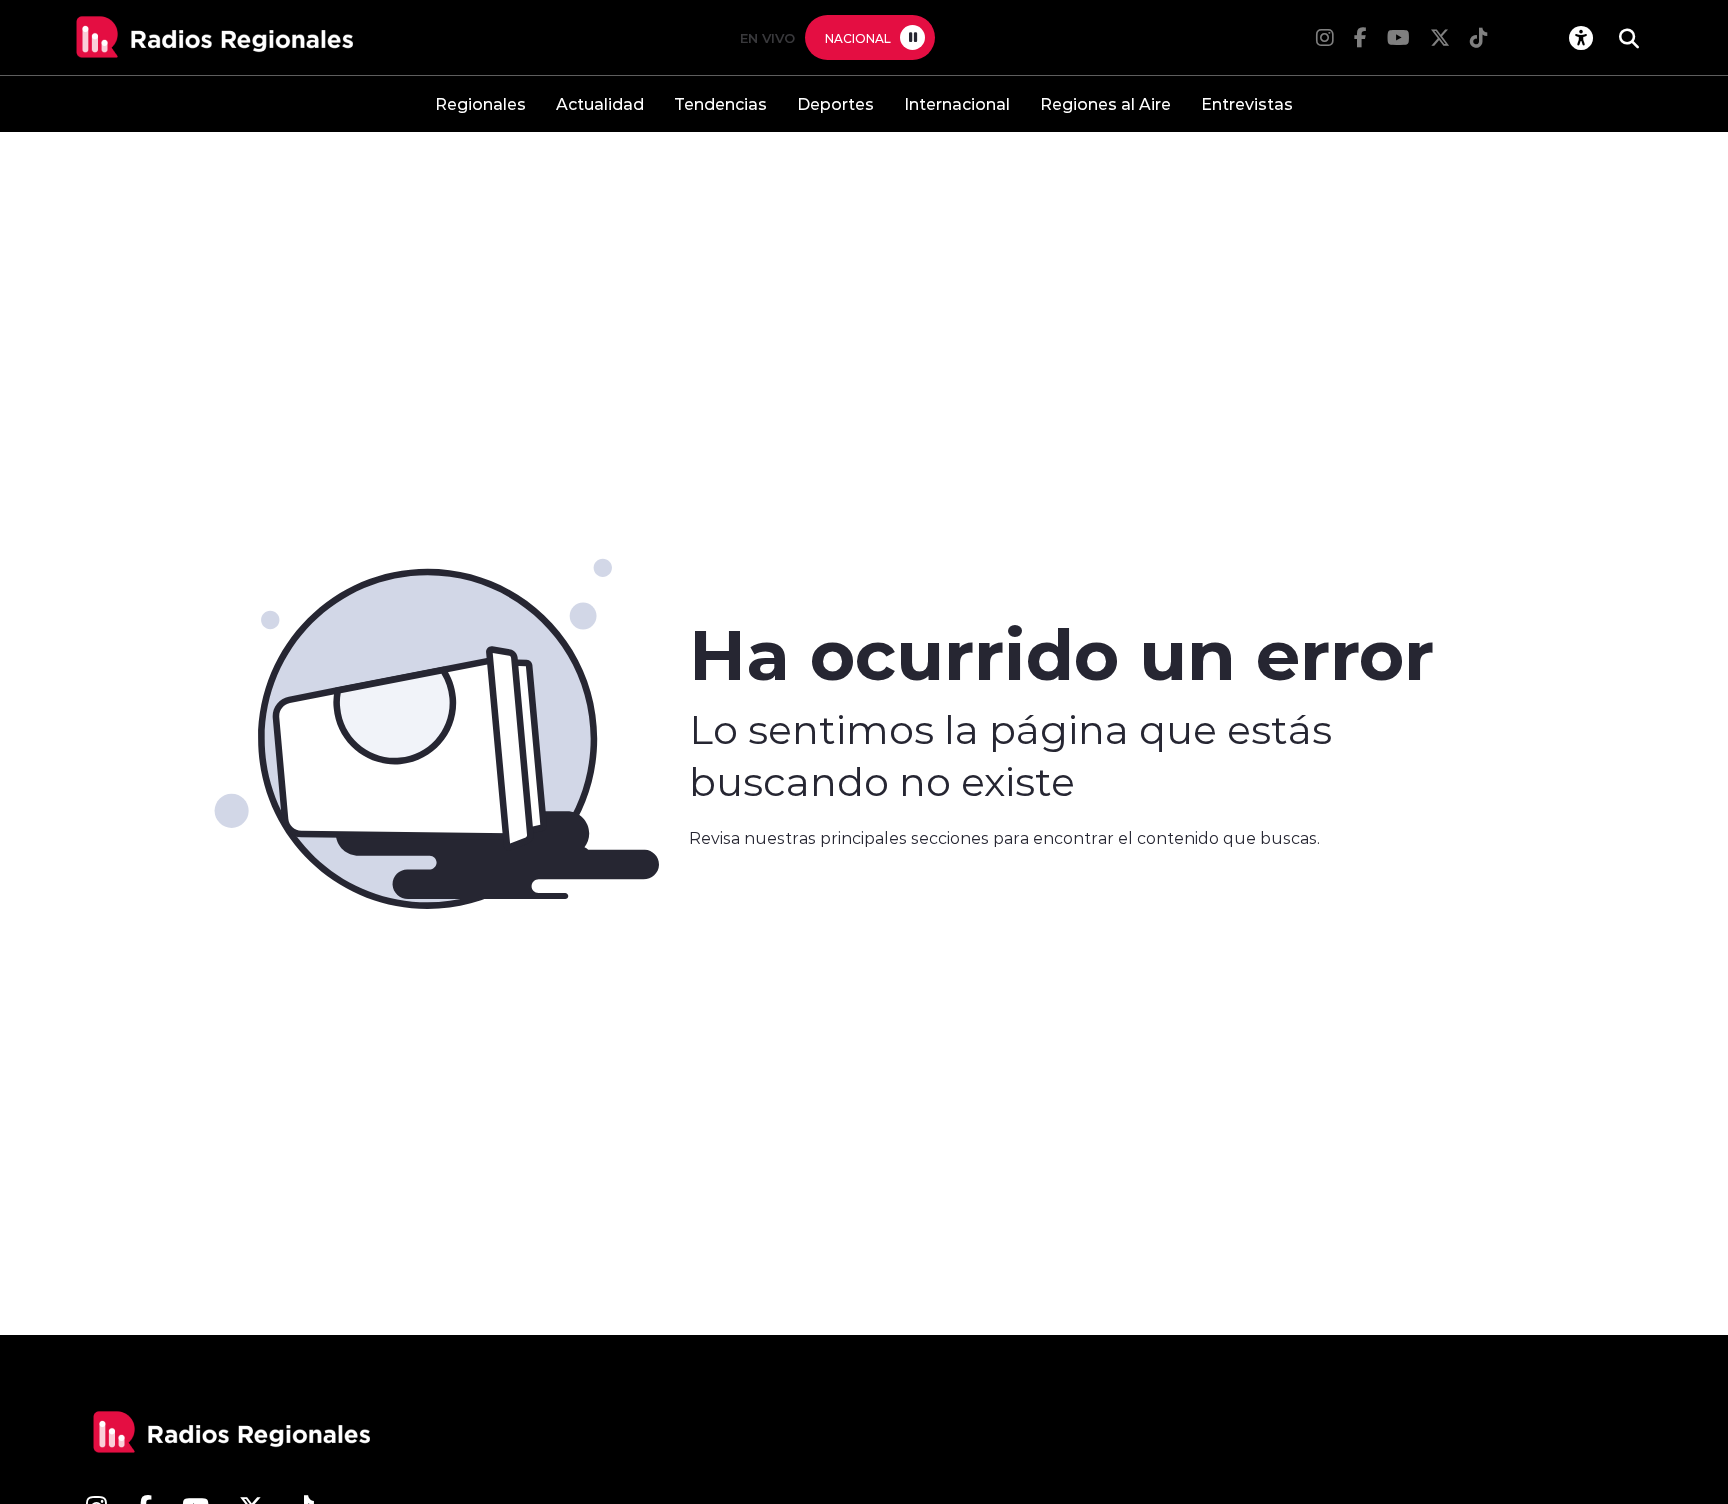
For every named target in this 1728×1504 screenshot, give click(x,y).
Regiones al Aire (1105, 103)
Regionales (480, 103)
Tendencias (720, 103)
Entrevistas (1247, 103)
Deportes (835, 103)
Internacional (957, 103)
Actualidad (600, 103)
